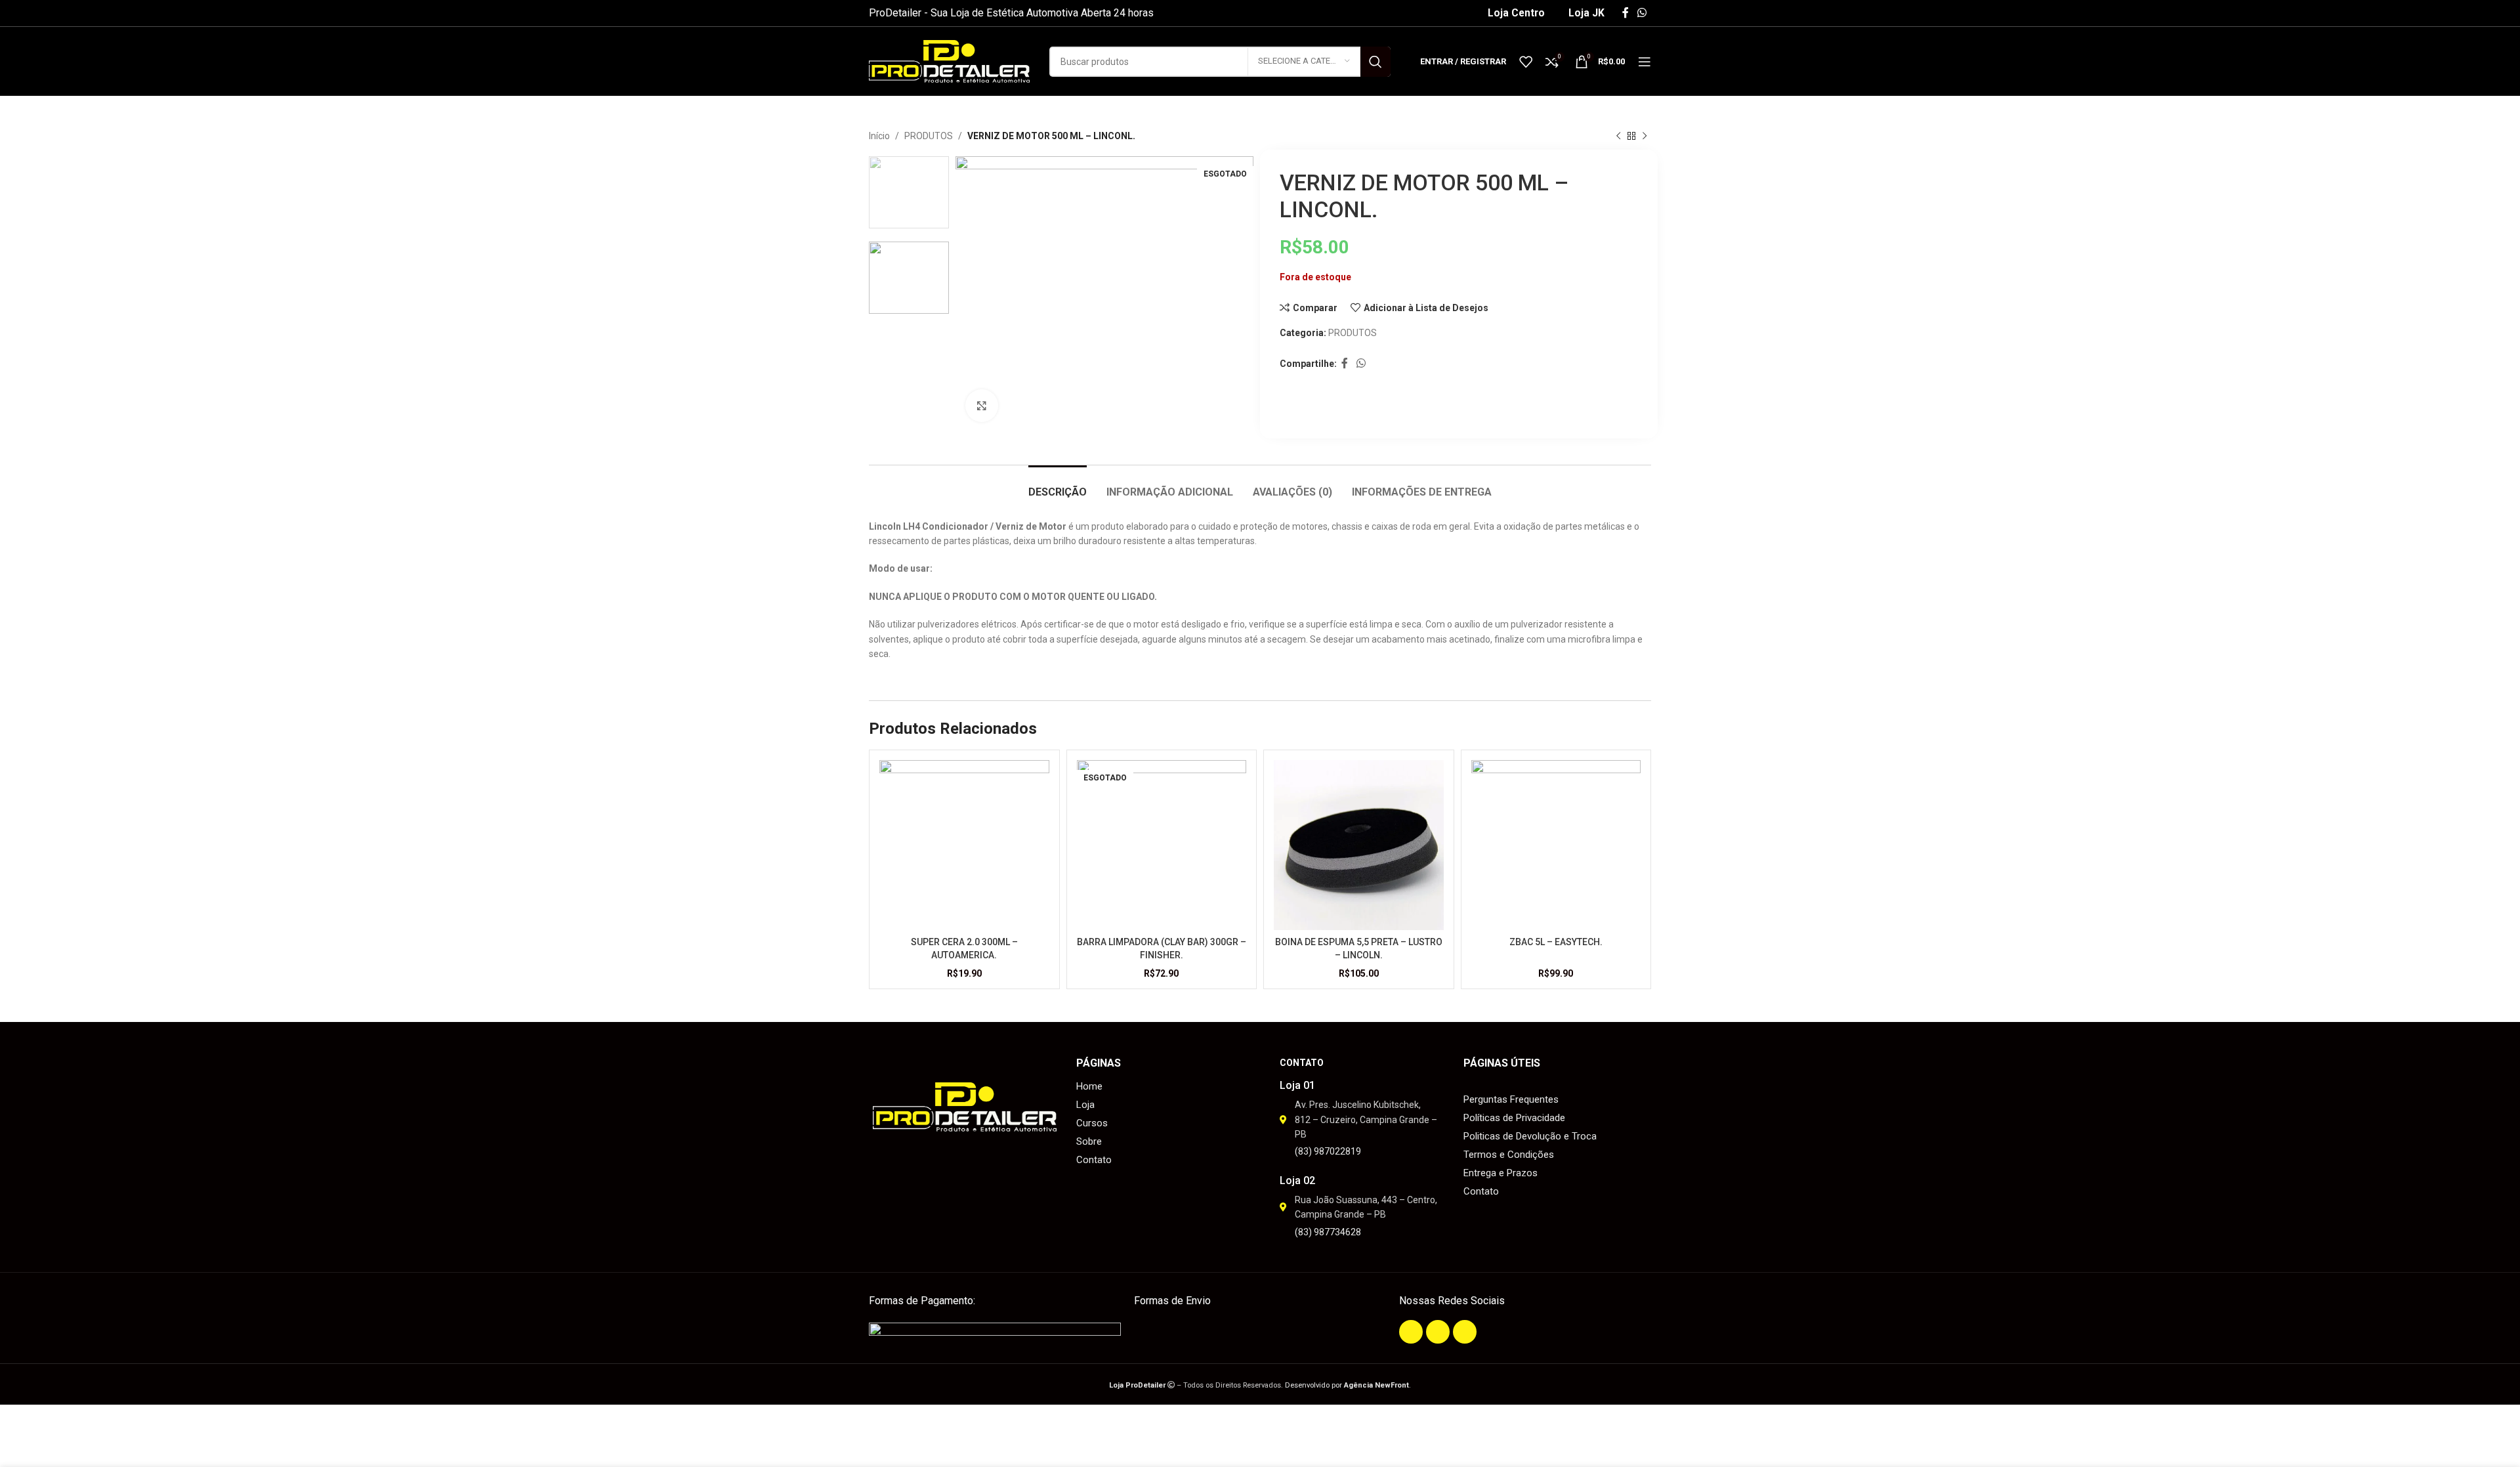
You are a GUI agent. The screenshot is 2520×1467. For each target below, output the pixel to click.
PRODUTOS (929, 136)
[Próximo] (1645, 137)
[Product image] (964, 845)
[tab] (1058, 485)
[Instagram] (1438, 1332)
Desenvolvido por (1347, 1385)
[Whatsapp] (1465, 1332)
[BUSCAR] (1375, 62)
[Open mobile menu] (1645, 62)
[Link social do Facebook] (1625, 13)
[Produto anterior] (1618, 137)
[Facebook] (1411, 1332)
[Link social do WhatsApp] (1642, 13)
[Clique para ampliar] (982, 406)
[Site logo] (949, 60)
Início (879, 136)
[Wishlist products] (1526, 62)
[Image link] (995, 1332)
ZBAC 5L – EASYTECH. (1556, 942)
